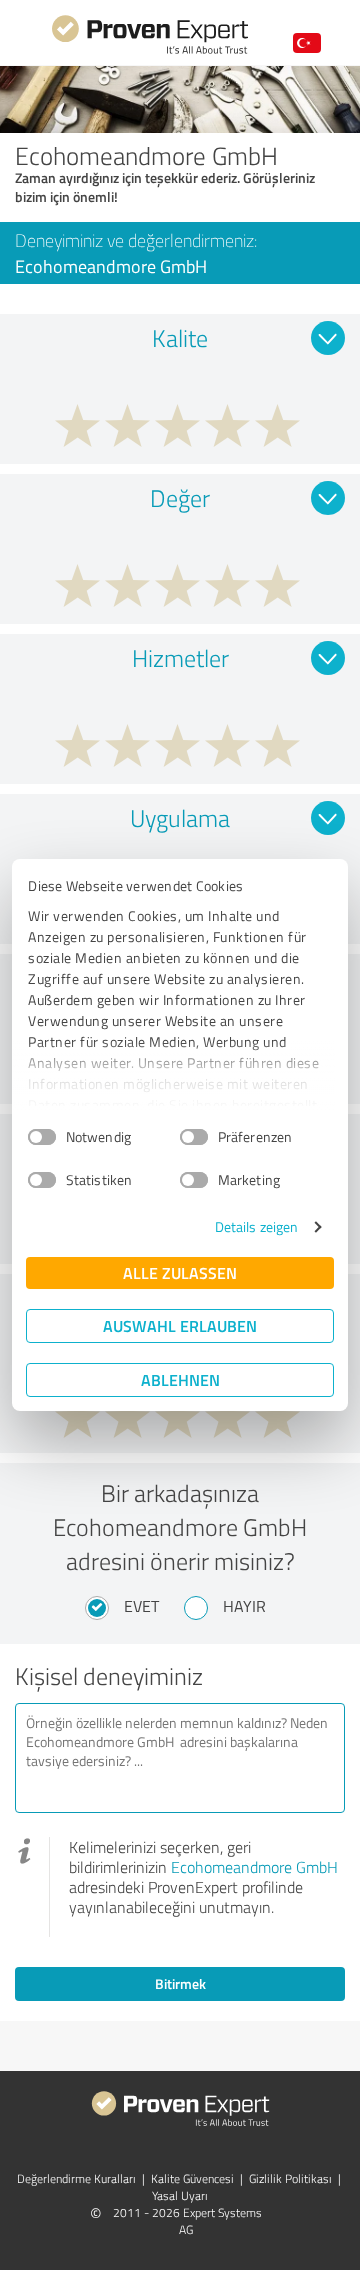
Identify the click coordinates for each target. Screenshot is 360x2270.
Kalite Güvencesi (192, 2178)
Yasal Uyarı (180, 2195)
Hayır (244, 1606)
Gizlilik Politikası (290, 2178)
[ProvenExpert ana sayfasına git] (150, 51)
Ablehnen (180, 1379)
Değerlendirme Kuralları (76, 2178)
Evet (141, 1606)
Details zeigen (256, 1226)
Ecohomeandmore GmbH (254, 1867)
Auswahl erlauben (180, 1325)
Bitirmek (180, 1983)
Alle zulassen (180, 1272)
